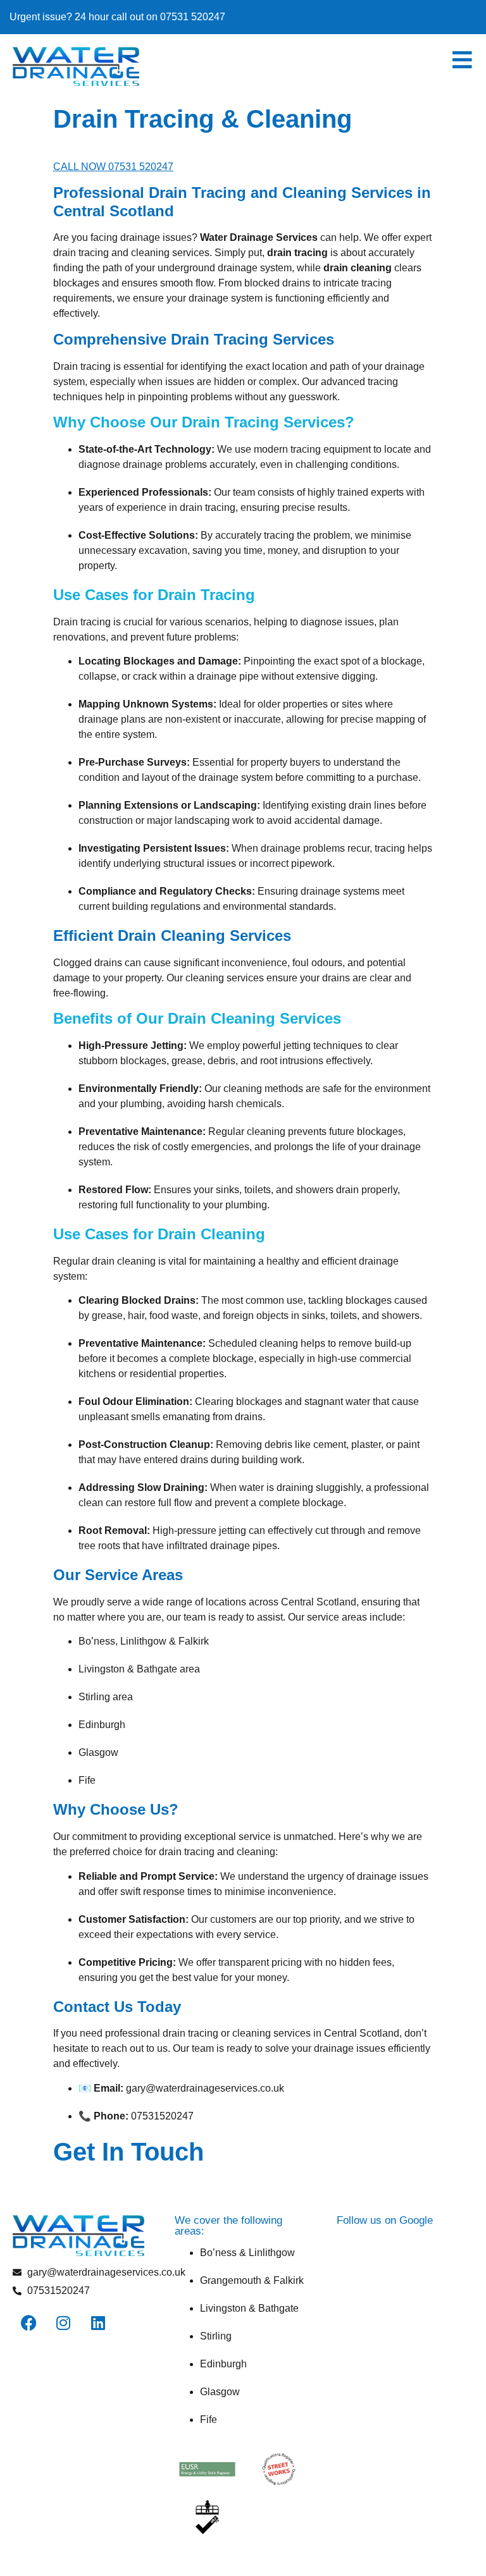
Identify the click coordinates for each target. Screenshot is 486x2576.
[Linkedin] (98, 2323)
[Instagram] (63, 2323)
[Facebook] (28, 2323)
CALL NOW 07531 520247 (113, 167)
